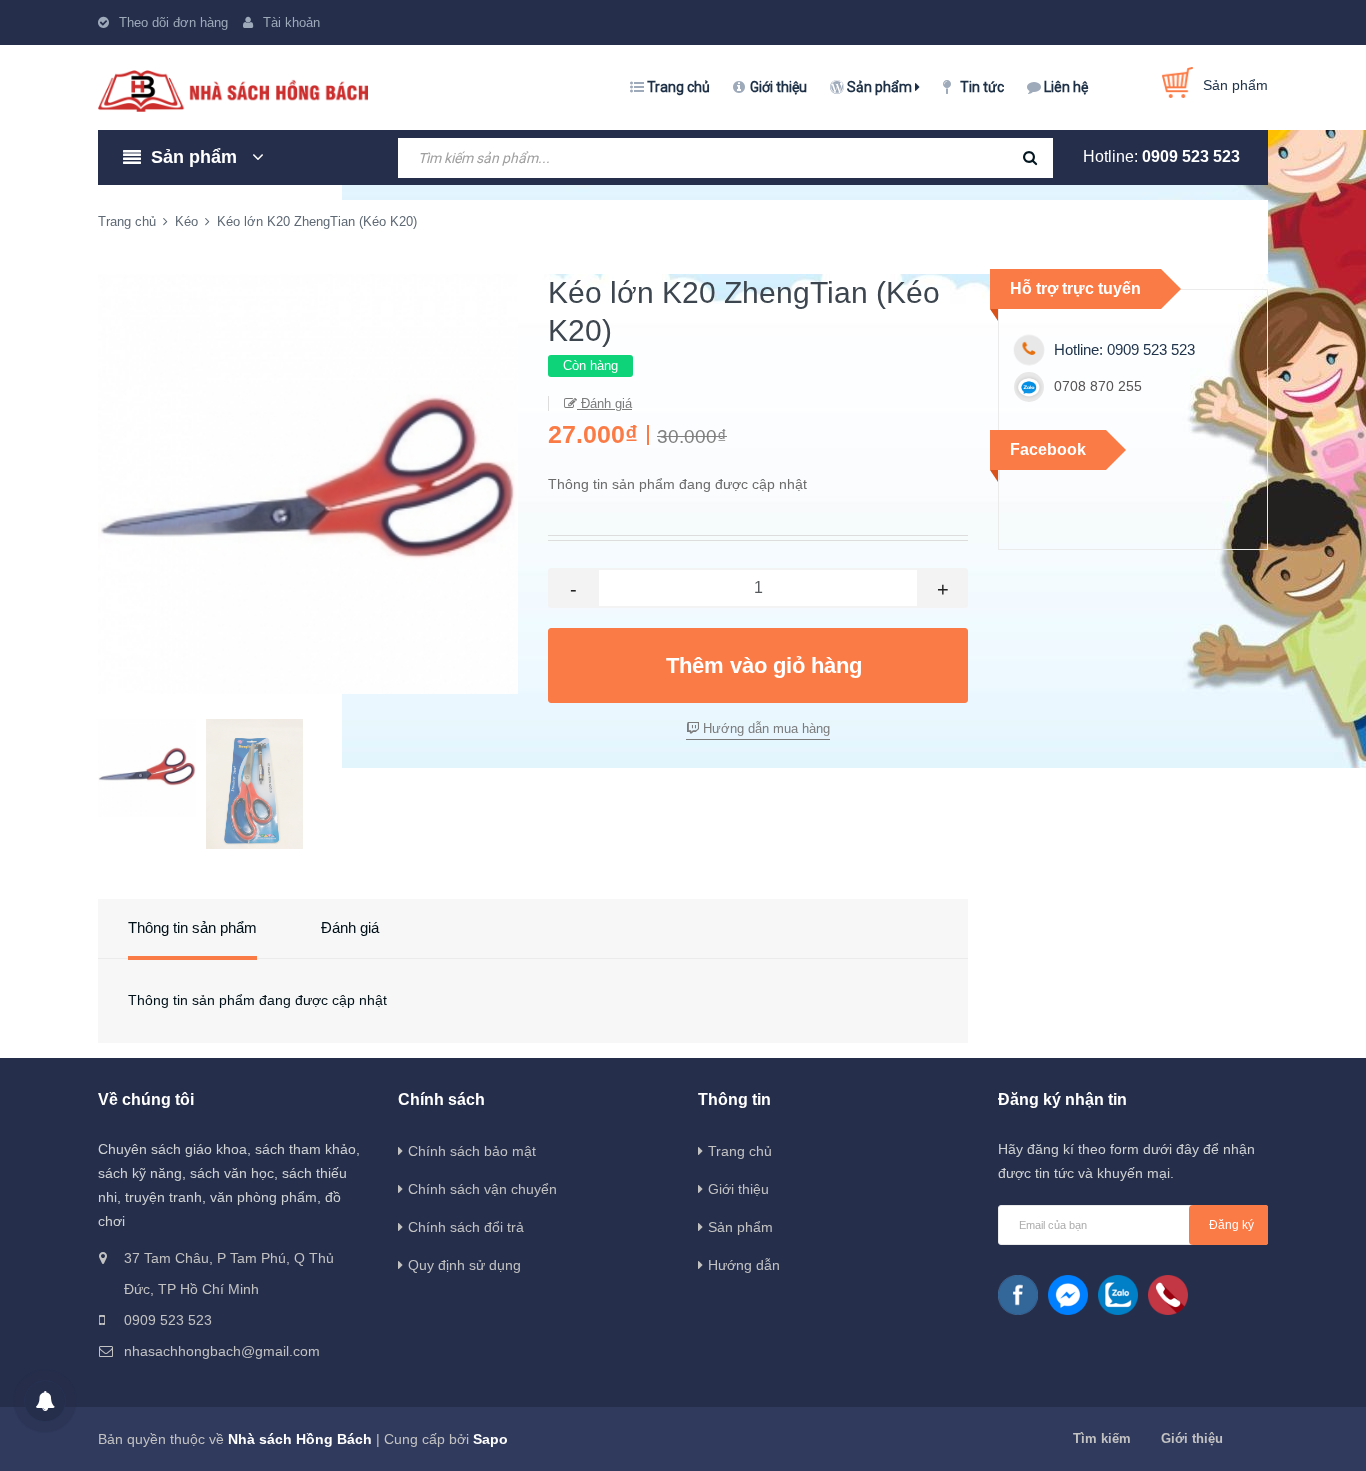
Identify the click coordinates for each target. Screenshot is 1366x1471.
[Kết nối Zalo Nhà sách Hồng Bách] (1118, 1295)
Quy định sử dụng (464, 1265)
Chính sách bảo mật (472, 1151)
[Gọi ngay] (1168, 1295)
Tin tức (982, 87)
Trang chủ (678, 87)
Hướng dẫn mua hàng (764, 728)
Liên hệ (1066, 87)
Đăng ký (1231, 1225)
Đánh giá (604, 403)
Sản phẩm (881, 87)
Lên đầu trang (1138, 1434)
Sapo (490, 1439)
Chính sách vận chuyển (482, 1189)
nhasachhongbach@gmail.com (222, 1351)
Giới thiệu (778, 87)
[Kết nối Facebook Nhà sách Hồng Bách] (1018, 1295)
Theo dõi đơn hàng (173, 22)
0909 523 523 (1191, 156)
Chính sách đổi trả (466, 1227)
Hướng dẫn (744, 1265)
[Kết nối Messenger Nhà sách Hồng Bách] (1068, 1295)
